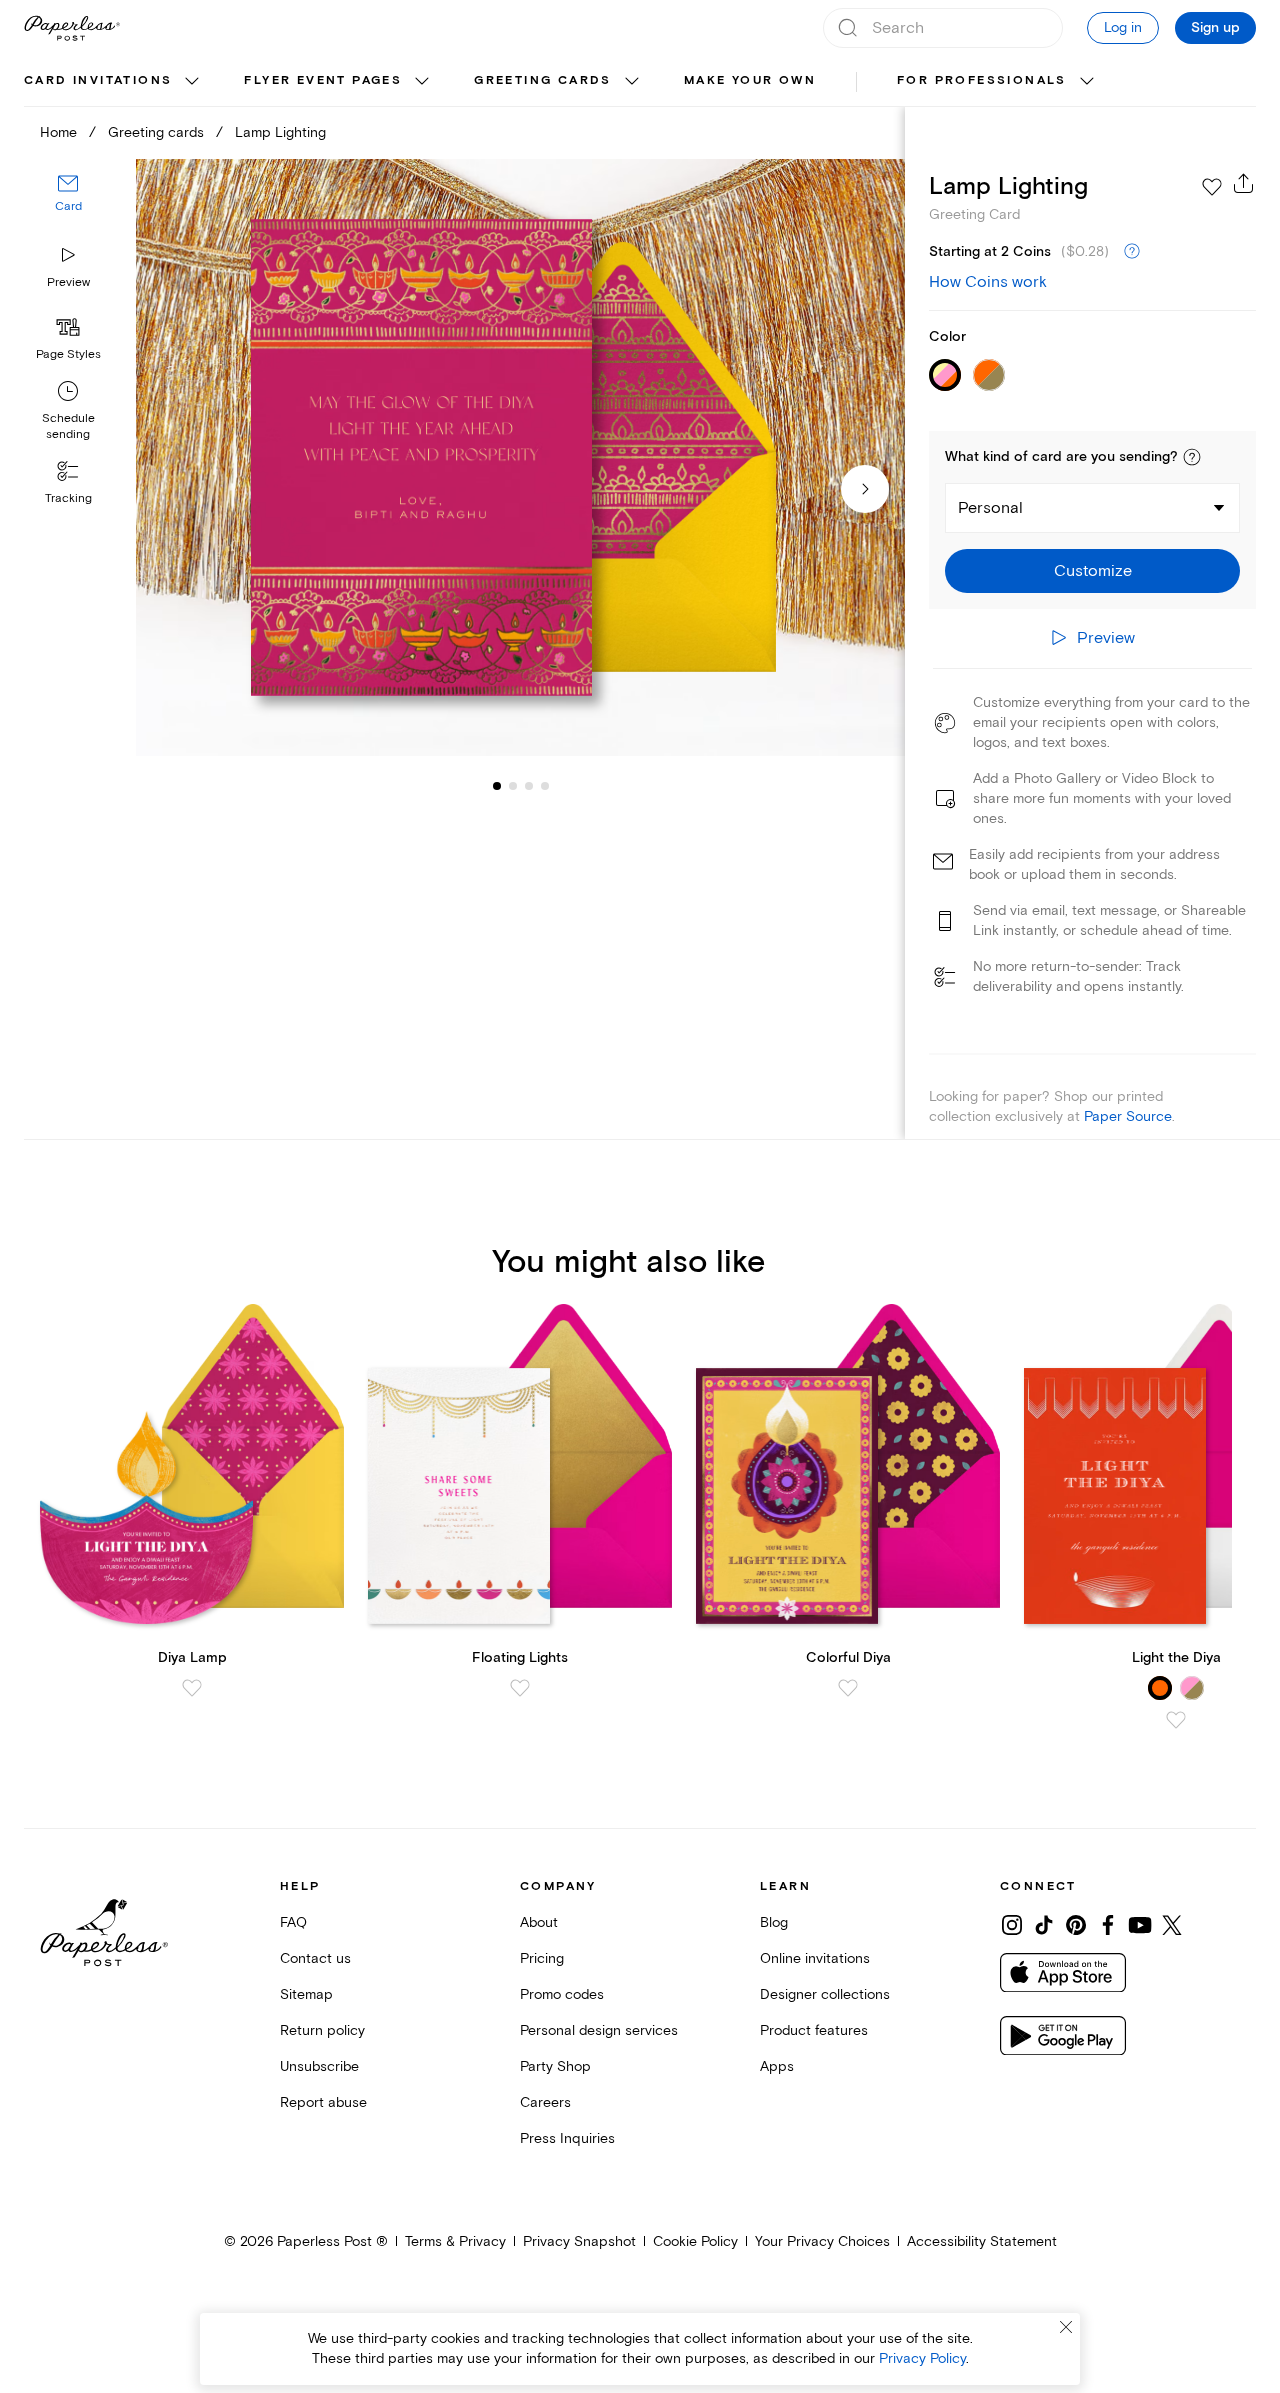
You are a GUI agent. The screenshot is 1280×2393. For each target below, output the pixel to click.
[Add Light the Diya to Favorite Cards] (1176, 1720)
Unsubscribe (319, 2066)
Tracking (68, 498)
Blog (774, 1922)
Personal (990, 508)
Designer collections (825, 1994)
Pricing (542, 1958)
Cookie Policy (695, 2241)
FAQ (293, 1922)
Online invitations (815, 1958)
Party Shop (555, 2066)
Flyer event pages (323, 80)
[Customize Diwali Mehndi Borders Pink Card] (520, 458)
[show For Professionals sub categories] (1087, 82)
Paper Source (1128, 1116)
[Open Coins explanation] (1132, 252)
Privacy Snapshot (579, 2241)
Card (68, 207)
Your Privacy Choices (822, 2241)
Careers (545, 2102)
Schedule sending (68, 426)
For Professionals (982, 80)
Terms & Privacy (455, 2241)
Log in (1123, 27)
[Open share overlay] (1244, 183)
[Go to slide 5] (545, 786)
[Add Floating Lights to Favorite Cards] (520, 1688)
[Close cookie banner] (1066, 2327)
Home (58, 132)
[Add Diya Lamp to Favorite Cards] (192, 1688)
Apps (777, 2066)
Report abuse (323, 2102)
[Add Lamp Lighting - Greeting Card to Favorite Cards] (1212, 187)
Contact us (315, 1958)
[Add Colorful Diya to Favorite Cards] (848, 1688)
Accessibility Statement (982, 2241)
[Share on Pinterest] (1076, 1925)
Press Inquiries (567, 2138)
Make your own (750, 80)
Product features (814, 2030)
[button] (1192, 457)
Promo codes (562, 1994)
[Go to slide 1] (497, 786)
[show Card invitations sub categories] (192, 82)
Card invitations (98, 80)
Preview (68, 282)
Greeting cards (543, 80)
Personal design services (599, 2030)
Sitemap (306, 1994)
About (539, 1922)
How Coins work (988, 282)
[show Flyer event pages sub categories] (422, 82)
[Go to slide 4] (529, 786)
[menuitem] (114, 82)
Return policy (322, 2030)
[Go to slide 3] (513, 786)
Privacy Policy (922, 2358)
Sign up (1215, 28)
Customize (1093, 571)
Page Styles (68, 354)
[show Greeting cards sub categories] (632, 82)
